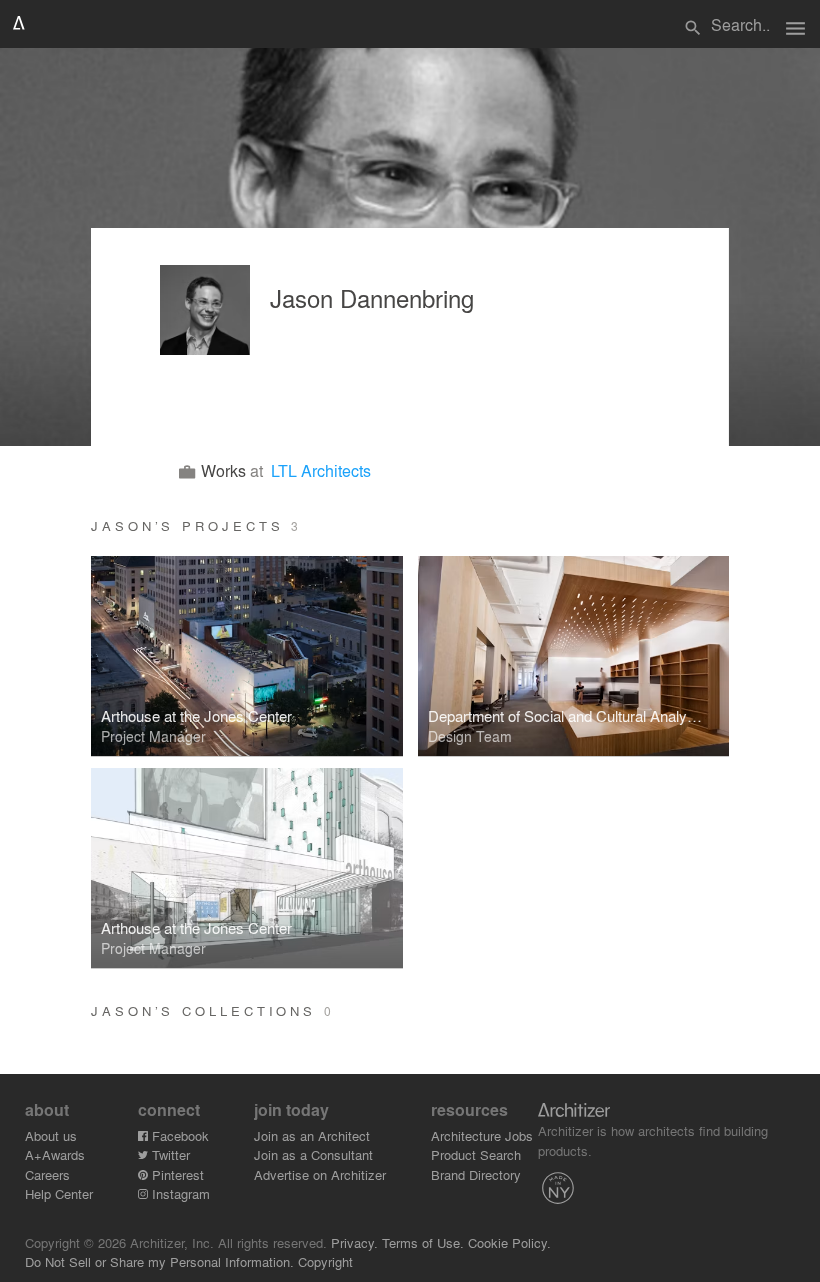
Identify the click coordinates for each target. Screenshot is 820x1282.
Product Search (476, 1154)
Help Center (59, 1193)
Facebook (178, 1135)
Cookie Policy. (509, 1242)
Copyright (325, 1261)
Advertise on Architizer (320, 1174)
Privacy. (354, 1242)
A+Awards (55, 1154)
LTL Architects (321, 470)
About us (51, 1135)
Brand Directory (476, 1174)
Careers (47, 1174)
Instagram (179, 1193)
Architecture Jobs (482, 1135)
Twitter (169, 1154)
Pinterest (176, 1174)
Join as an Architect (312, 1135)
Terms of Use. (423, 1242)
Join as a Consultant (313, 1154)
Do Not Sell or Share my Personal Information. (159, 1261)
